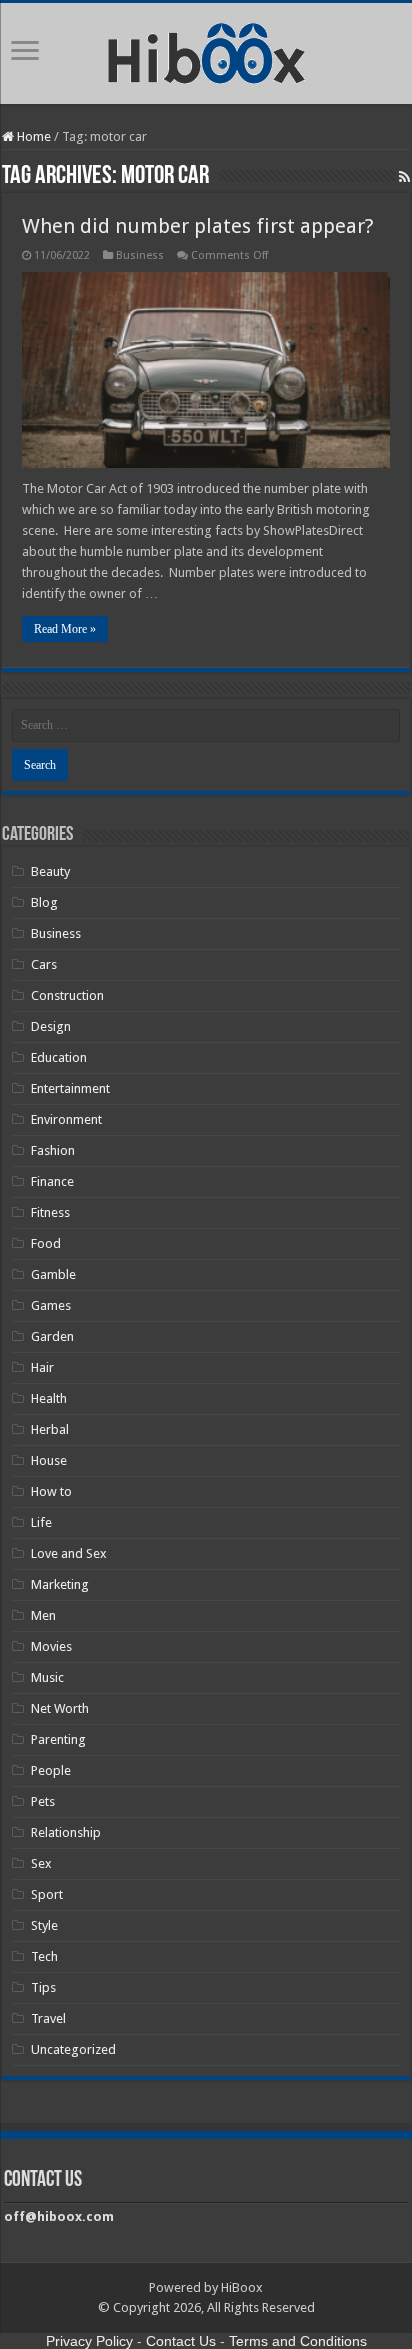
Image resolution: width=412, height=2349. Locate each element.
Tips (43, 1987)
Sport (47, 1894)
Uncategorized (73, 2049)
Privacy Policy (89, 2341)
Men (43, 1615)
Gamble (53, 1274)
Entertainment (70, 1088)
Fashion (53, 1150)
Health (49, 1398)
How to (51, 1491)
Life (41, 1522)
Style (44, 1925)
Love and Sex (69, 1553)
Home (32, 136)
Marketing (60, 1584)
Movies (51, 1646)
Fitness (50, 1212)
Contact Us (181, 2341)
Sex (41, 1863)
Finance (52, 1181)
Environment (66, 1119)
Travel (48, 2018)
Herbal (50, 1429)
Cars (44, 964)
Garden (52, 1336)
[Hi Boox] (206, 50)
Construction (67, 995)
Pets (43, 1801)
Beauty (50, 871)
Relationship (66, 1832)
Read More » (65, 629)
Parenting (58, 1739)
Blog (44, 902)
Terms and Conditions (298, 2341)
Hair (42, 1367)
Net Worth (60, 1708)
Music (47, 1677)
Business (140, 255)
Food (46, 1243)
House (49, 1460)
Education (59, 1057)
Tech (44, 1956)
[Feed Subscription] (404, 177)
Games (51, 1305)
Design (51, 1026)
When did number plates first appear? (198, 226)
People (51, 1770)
